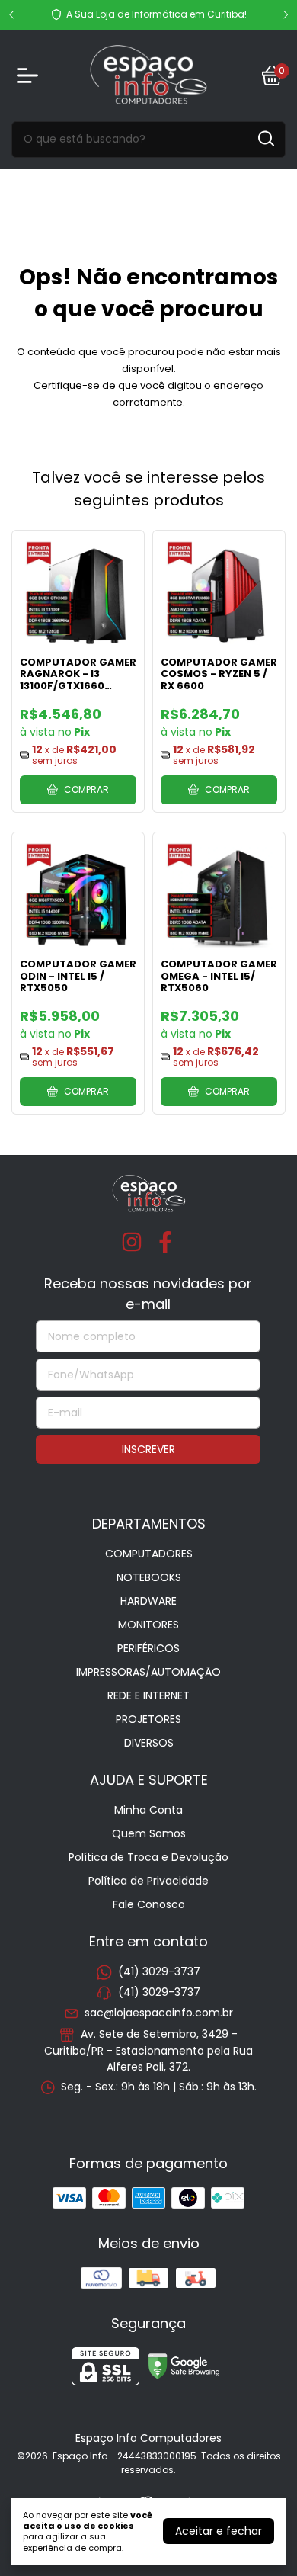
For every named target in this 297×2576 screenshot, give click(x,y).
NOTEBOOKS (149, 1577)
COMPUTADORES (149, 1554)
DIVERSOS (149, 1743)
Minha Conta (148, 1810)
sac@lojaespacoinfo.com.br (159, 2013)
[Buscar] (265, 139)
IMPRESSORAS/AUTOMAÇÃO (148, 1672)
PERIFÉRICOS (148, 1648)
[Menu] (30, 75)
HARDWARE (148, 1601)
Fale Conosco (149, 1904)
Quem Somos (149, 1833)
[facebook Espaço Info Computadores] (165, 1243)
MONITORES (148, 1625)
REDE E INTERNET (148, 1695)
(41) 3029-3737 (159, 1971)
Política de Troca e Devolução (148, 1857)
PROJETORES (148, 1719)
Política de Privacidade (148, 1881)
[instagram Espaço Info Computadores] (132, 1243)
